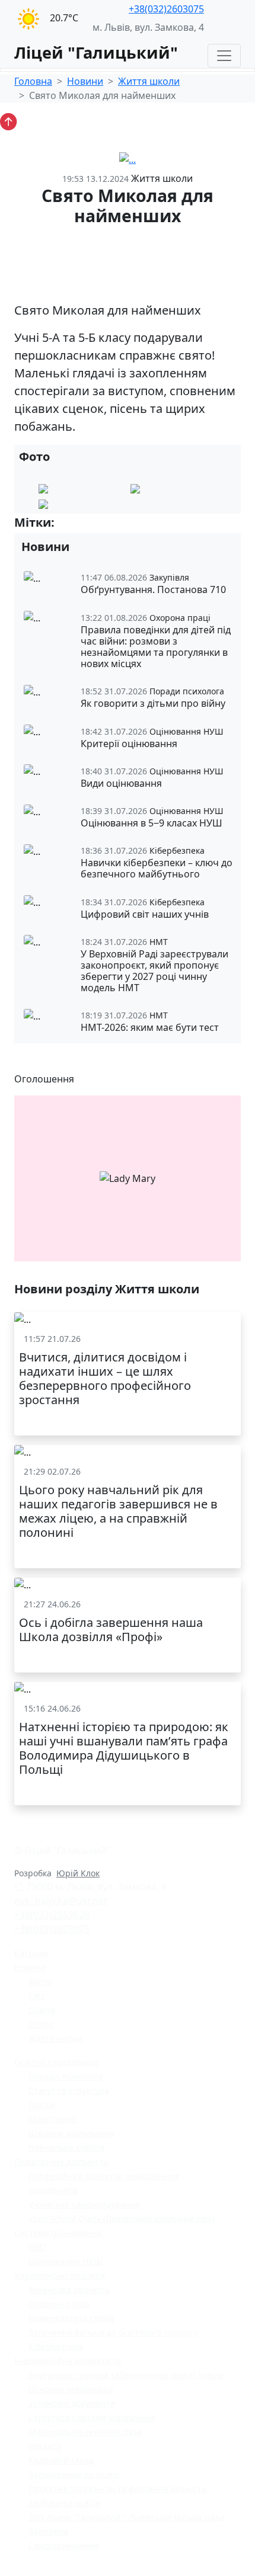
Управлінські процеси (60, 2275)
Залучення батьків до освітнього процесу (113, 2332)
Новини (85, 81)
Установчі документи (72, 2403)
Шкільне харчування (71, 2133)
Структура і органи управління (92, 2418)
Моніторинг (53, 2119)
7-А (73, 523)
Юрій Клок (78, 1873)
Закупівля (48, 2531)
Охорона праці (59, 2304)
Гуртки (42, 2105)
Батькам (31, 1953)
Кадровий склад (61, 2460)
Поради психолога (66, 2076)
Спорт (41, 2024)
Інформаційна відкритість (68, 2361)
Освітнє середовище (57, 2062)
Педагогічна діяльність (61, 2162)
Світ (37, 1996)
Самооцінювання (64, 2545)
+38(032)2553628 (52, 1915)
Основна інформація (71, 2389)
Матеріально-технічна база (85, 2432)
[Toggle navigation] (224, 56)
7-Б (106, 523)
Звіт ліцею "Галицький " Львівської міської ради (127, 2517)
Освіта (42, 2010)
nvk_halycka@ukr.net (61, 1901)
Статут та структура (69, 2090)
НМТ (38, 2247)
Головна (33, 81)
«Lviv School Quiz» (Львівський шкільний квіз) (121, 2218)
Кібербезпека (56, 2346)
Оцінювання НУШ (66, 2261)
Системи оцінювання (58, 2233)
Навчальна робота (66, 2147)
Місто (40, 1981)
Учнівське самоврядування (84, 2204)
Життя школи (149, 81)
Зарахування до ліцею (74, 2474)
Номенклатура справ (71, 2318)
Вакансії (45, 2446)
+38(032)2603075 (166, 9)
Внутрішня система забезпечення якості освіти (126, 2375)
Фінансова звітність (69, 2290)
